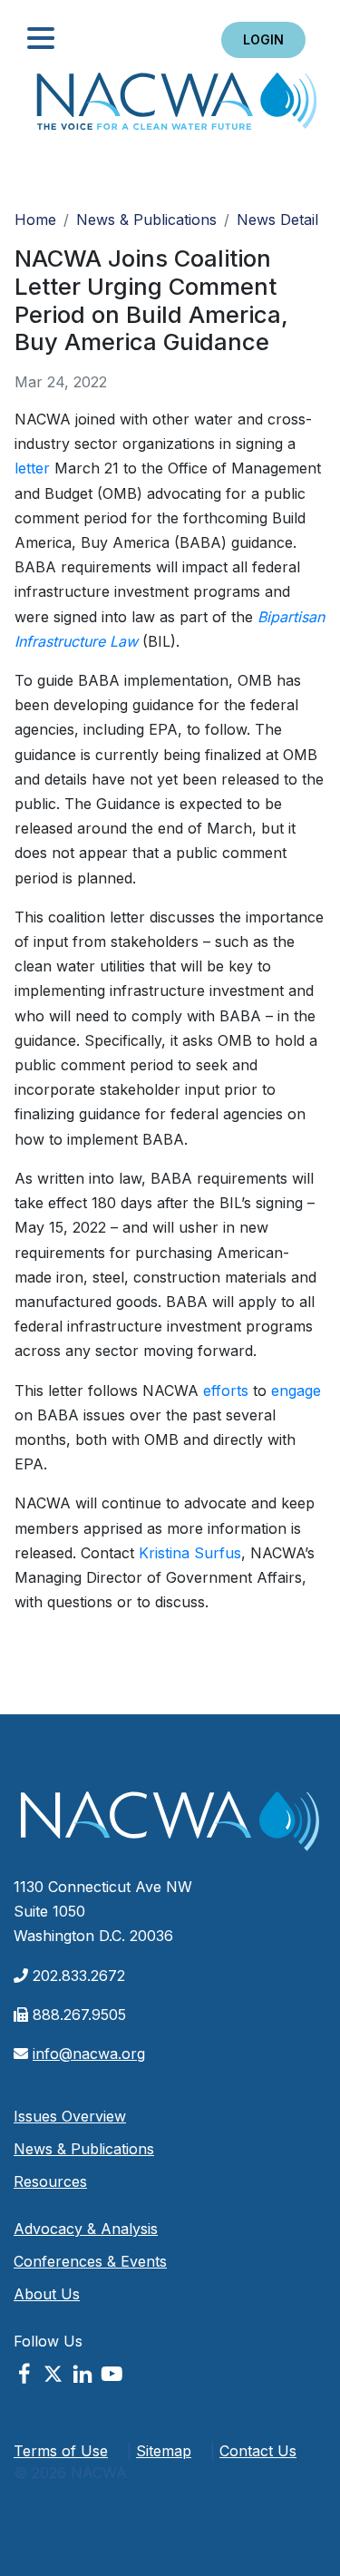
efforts (226, 1390)
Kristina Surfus (190, 1553)
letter (32, 468)
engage (296, 1390)
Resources (50, 2181)
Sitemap (164, 2451)
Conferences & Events (90, 2261)
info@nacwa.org (89, 2054)
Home (177, 107)
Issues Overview (70, 2116)
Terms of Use (61, 2451)
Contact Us (258, 2451)
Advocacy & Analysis (86, 2229)
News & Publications (146, 220)
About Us (47, 2294)
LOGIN (263, 39)
